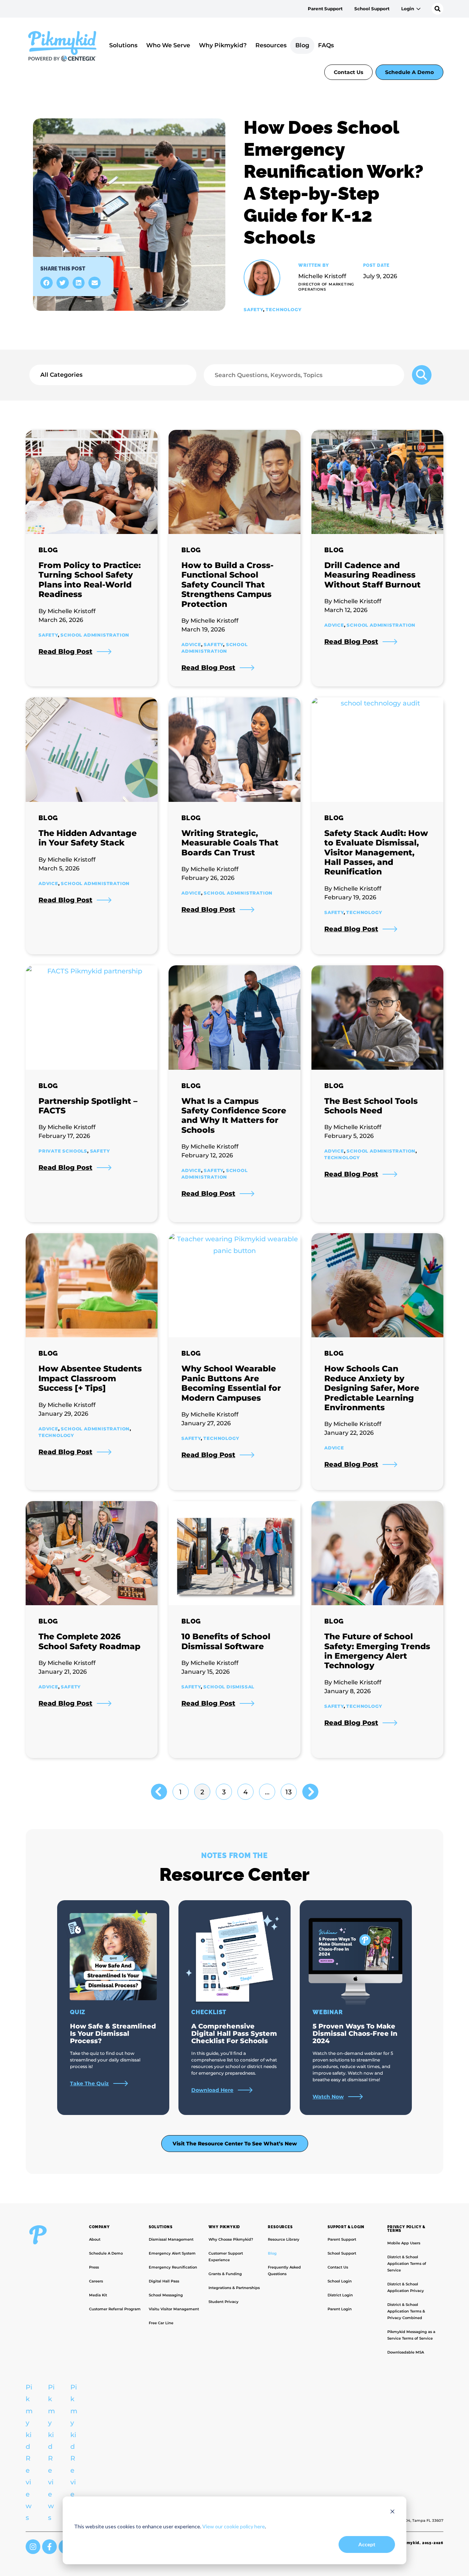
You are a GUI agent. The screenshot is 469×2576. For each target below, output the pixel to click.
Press (94, 2267)
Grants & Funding (225, 2274)
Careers (96, 2281)
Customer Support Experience (226, 2257)
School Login (340, 2281)
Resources (271, 45)
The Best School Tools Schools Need (371, 1106)
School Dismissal (229, 1687)
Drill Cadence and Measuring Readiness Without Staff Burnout (372, 575)
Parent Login (340, 2309)
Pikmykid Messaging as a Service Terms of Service (411, 2335)
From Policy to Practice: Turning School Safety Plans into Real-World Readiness (90, 580)
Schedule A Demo (409, 72)
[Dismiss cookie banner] (392, 2512)
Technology (283, 309)
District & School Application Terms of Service (407, 2264)
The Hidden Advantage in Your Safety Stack (88, 838)
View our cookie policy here (234, 2526)
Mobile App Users (404, 2243)
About (95, 2239)
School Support (372, 9)
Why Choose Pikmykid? (231, 2239)
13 (288, 1790)
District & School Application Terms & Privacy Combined (406, 2311)
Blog (302, 45)
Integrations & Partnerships (234, 2288)
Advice (191, 644)
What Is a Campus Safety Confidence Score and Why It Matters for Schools (234, 1116)
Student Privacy (224, 2302)
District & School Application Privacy (406, 2287)
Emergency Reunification (173, 2267)
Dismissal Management (171, 2239)
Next (310, 1792)
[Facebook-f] (49, 2547)
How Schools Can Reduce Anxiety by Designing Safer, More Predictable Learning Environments (372, 1388)
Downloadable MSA (406, 2352)
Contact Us (348, 72)
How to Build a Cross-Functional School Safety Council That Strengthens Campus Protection (228, 585)
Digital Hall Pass (164, 2281)
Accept (367, 2544)
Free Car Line (161, 2323)
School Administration (95, 635)
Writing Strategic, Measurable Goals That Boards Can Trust (230, 843)
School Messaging (166, 2295)
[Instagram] (33, 2547)
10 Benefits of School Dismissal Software (226, 1641)
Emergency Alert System (172, 2253)
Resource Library (284, 2239)
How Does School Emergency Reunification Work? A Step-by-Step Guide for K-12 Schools (334, 182)
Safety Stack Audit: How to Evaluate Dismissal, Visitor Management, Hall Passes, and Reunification (376, 853)
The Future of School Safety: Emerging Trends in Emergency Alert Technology (377, 1651)
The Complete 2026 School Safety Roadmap (89, 1641)
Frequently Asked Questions (284, 2271)
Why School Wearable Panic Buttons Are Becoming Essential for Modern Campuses (231, 1383)
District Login (340, 2295)
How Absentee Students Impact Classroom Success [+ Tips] (90, 1378)
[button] (47, 283)
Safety (253, 309)
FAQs (326, 45)
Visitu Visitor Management (174, 2309)
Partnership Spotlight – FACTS (88, 1106)
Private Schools (63, 1151)
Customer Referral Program (115, 2309)
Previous (159, 1792)
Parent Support (325, 9)
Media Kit (98, 2295)
